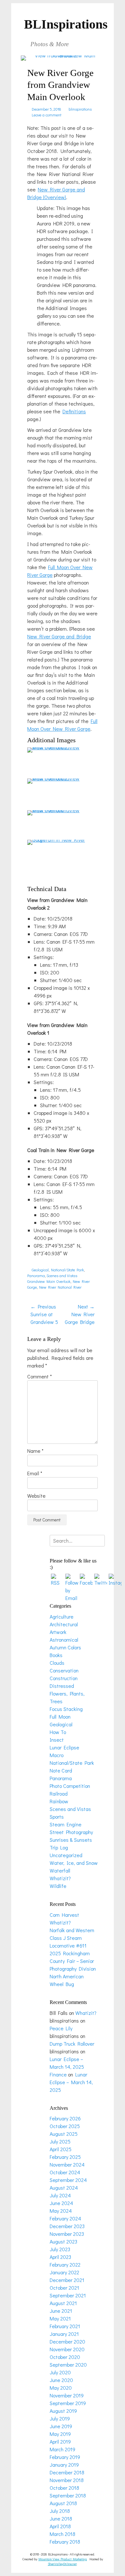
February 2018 (65, 2542)
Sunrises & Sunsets (71, 1840)
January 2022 (64, 2272)
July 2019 (60, 2418)
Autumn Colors (65, 1647)
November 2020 (67, 2349)
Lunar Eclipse (64, 1747)
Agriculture (62, 1616)
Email (35, 1473)
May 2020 (61, 2388)
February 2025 (65, 2157)
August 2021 (63, 2303)
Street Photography (71, 1832)
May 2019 (60, 2434)
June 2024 (61, 2203)
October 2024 (65, 2172)
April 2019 (60, 2441)
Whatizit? (60, 1878)
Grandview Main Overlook (49, 1281)
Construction (64, 1678)
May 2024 (61, 2211)
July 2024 (60, 2195)
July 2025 (60, 2141)
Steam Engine (66, 1824)
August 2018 (63, 2503)
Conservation (64, 1670)
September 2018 (68, 2495)
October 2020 (65, 2357)
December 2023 (67, 2226)
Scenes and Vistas (62, 1275)
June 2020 (61, 2380)
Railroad (59, 1793)
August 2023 (63, 2241)
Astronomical (64, 1640)
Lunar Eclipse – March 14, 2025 (71, 2082)
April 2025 (61, 2149)
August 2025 (64, 2134)
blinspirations (80, 109)
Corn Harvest (64, 1915)
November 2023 (67, 2234)
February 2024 (65, 2218)
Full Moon (60, 1717)
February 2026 (65, 2118)
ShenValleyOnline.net (62, 2564)
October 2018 (64, 2488)
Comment (40, 1376)
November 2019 (67, 2395)
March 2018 (63, 2534)
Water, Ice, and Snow (74, 1863)
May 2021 (60, 2318)
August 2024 (64, 2188)
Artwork (58, 1632)
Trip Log (59, 1847)
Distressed (62, 1686)
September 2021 (68, 2295)
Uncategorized (66, 1855)
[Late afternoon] (56, 810)
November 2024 (67, 2164)
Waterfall (60, 1870)
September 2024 (68, 2180)
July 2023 (60, 2249)
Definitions (74, 411)
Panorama (36, 1275)
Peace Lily (61, 2028)
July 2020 (60, 2372)
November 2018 (67, 2480)
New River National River (60, 1287)
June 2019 (61, 2426)
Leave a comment (46, 115)
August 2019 (63, 2411)
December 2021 (67, 2280)
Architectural (64, 1624)
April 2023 (60, 2257)
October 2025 (65, 2126)
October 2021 (64, 2288)
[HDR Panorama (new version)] (56, 747)
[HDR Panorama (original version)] (56, 778)
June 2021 (61, 2311)
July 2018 (60, 2511)
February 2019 (65, 2457)
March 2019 (63, 2449)
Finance (58, 2074)
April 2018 (60, 2526)
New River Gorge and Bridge (59, 636)
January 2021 (64, 2334)
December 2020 (67, 2341)
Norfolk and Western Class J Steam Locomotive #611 (72, 1938)
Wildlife (58, 1886)
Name (35, 1451)
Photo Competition (70, 1786)
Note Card (61, 1770)
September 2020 (68, 2365)
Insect (57, 1740)
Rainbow (59, 1801)
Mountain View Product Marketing (63, 2559)
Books (56, 1655)
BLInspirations (66, 24)
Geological (40, 1270)
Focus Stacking (66, 1709)
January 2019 (64, 2465)
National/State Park (67, 1270)
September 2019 (68, 2403)
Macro (57, 1755)
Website (36, 1496)
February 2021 (65, 2326)
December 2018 (67, 2472)
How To (58, 1732)
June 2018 (61, 2518)
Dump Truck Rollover (72, 2044)
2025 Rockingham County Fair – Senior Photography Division (73, 1961)
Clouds (57, 1663)
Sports (57, 1817)
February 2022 (65, 2265)
